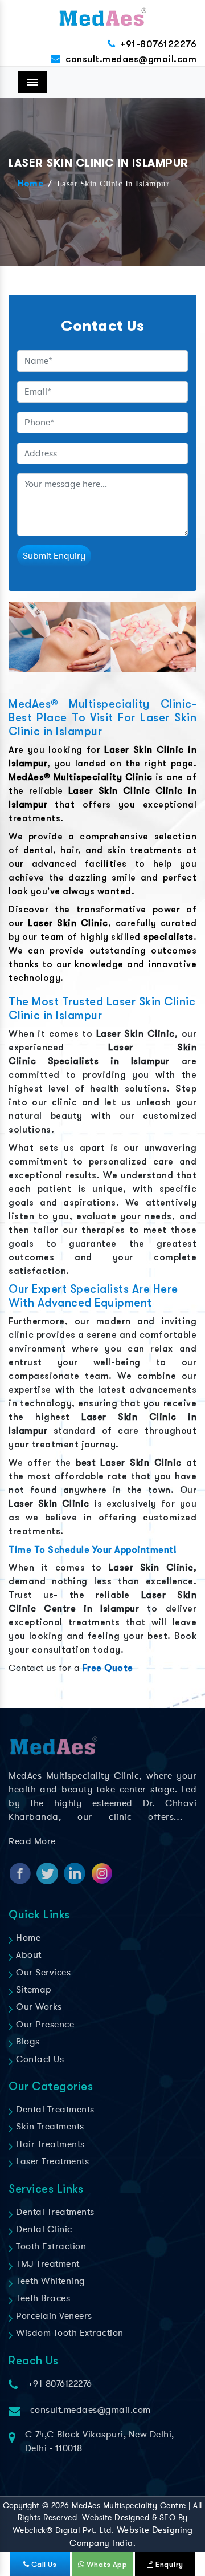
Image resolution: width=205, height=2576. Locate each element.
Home (30, 184)
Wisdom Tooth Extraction (69, 2333)
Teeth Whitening (50, 2281)
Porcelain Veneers (53, 2316)
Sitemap (33, 1990)
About (28, 1955)
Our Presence (44, 2025)
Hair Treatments (49, 2144)
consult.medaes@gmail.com (131, 59)
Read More (32, 1841)
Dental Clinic (43, 2229)
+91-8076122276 (158, 44)
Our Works (38, 2007)
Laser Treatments (51, 2161)
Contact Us (39, 2059)
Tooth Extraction (50, 2246)
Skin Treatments (49, 2127)
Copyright (21, 2506)
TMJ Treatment (47, 2264)
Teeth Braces (42, 2298)
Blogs (27, 2042)
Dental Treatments (54, 2110)
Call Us (43, 2564)
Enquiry (169, 2564)
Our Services (42, 1973)
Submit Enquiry (54, 556)
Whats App (106, 2564)
